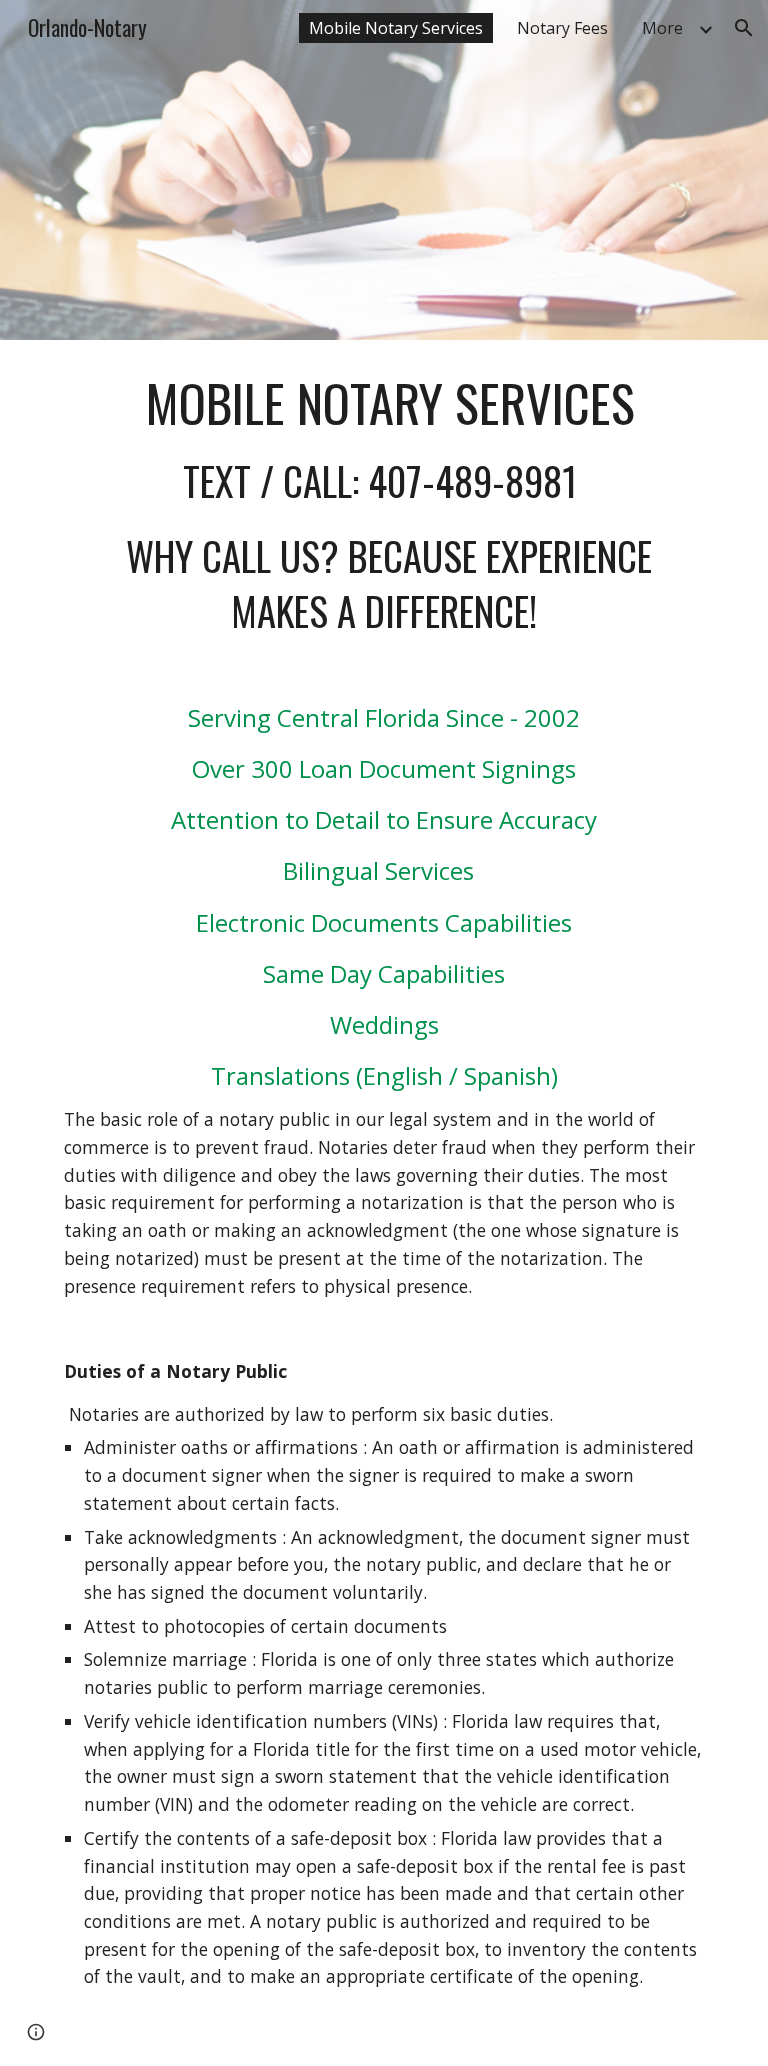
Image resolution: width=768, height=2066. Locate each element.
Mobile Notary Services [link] (396, 28)
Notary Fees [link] (562, 28)
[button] (744, 28)
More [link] (662, 28)
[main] (383, 1203)
